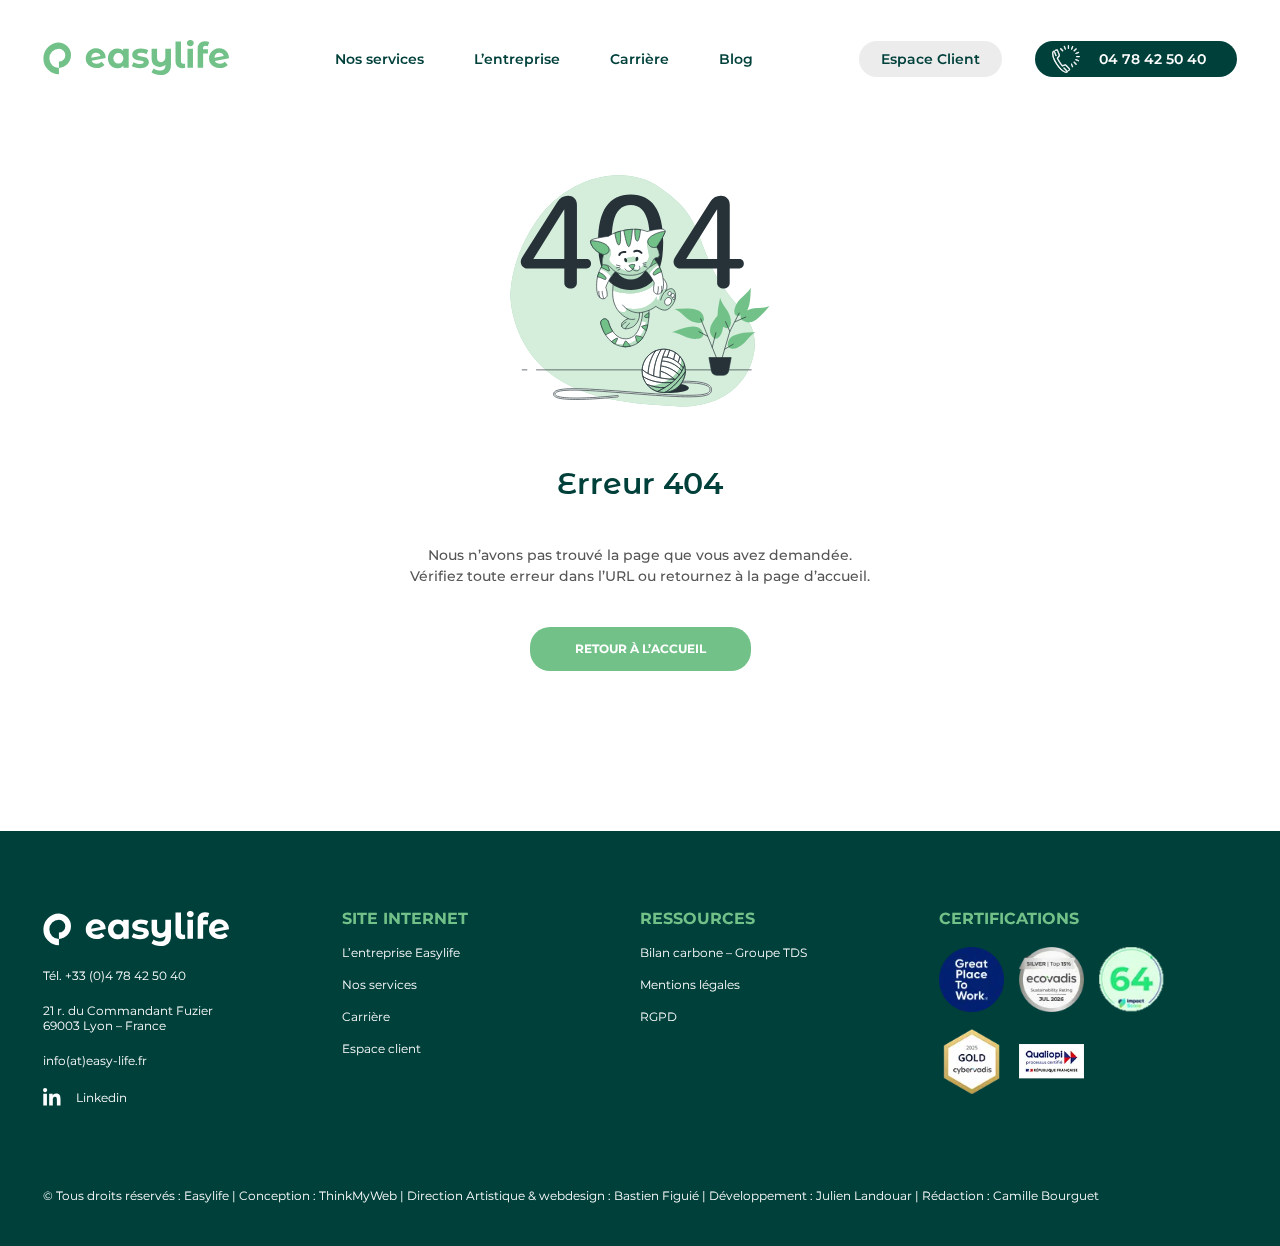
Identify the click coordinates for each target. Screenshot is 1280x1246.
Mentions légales (690, 984)
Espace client (381, 1048)
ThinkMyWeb (358, 1195)
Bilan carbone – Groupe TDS (723, 952)
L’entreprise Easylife (401, 952)
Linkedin (101, 1097)
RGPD (658, 1016)
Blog (736, 59)
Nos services (379, 984)
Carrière (366, 1016)
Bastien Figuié (656, 1195)
